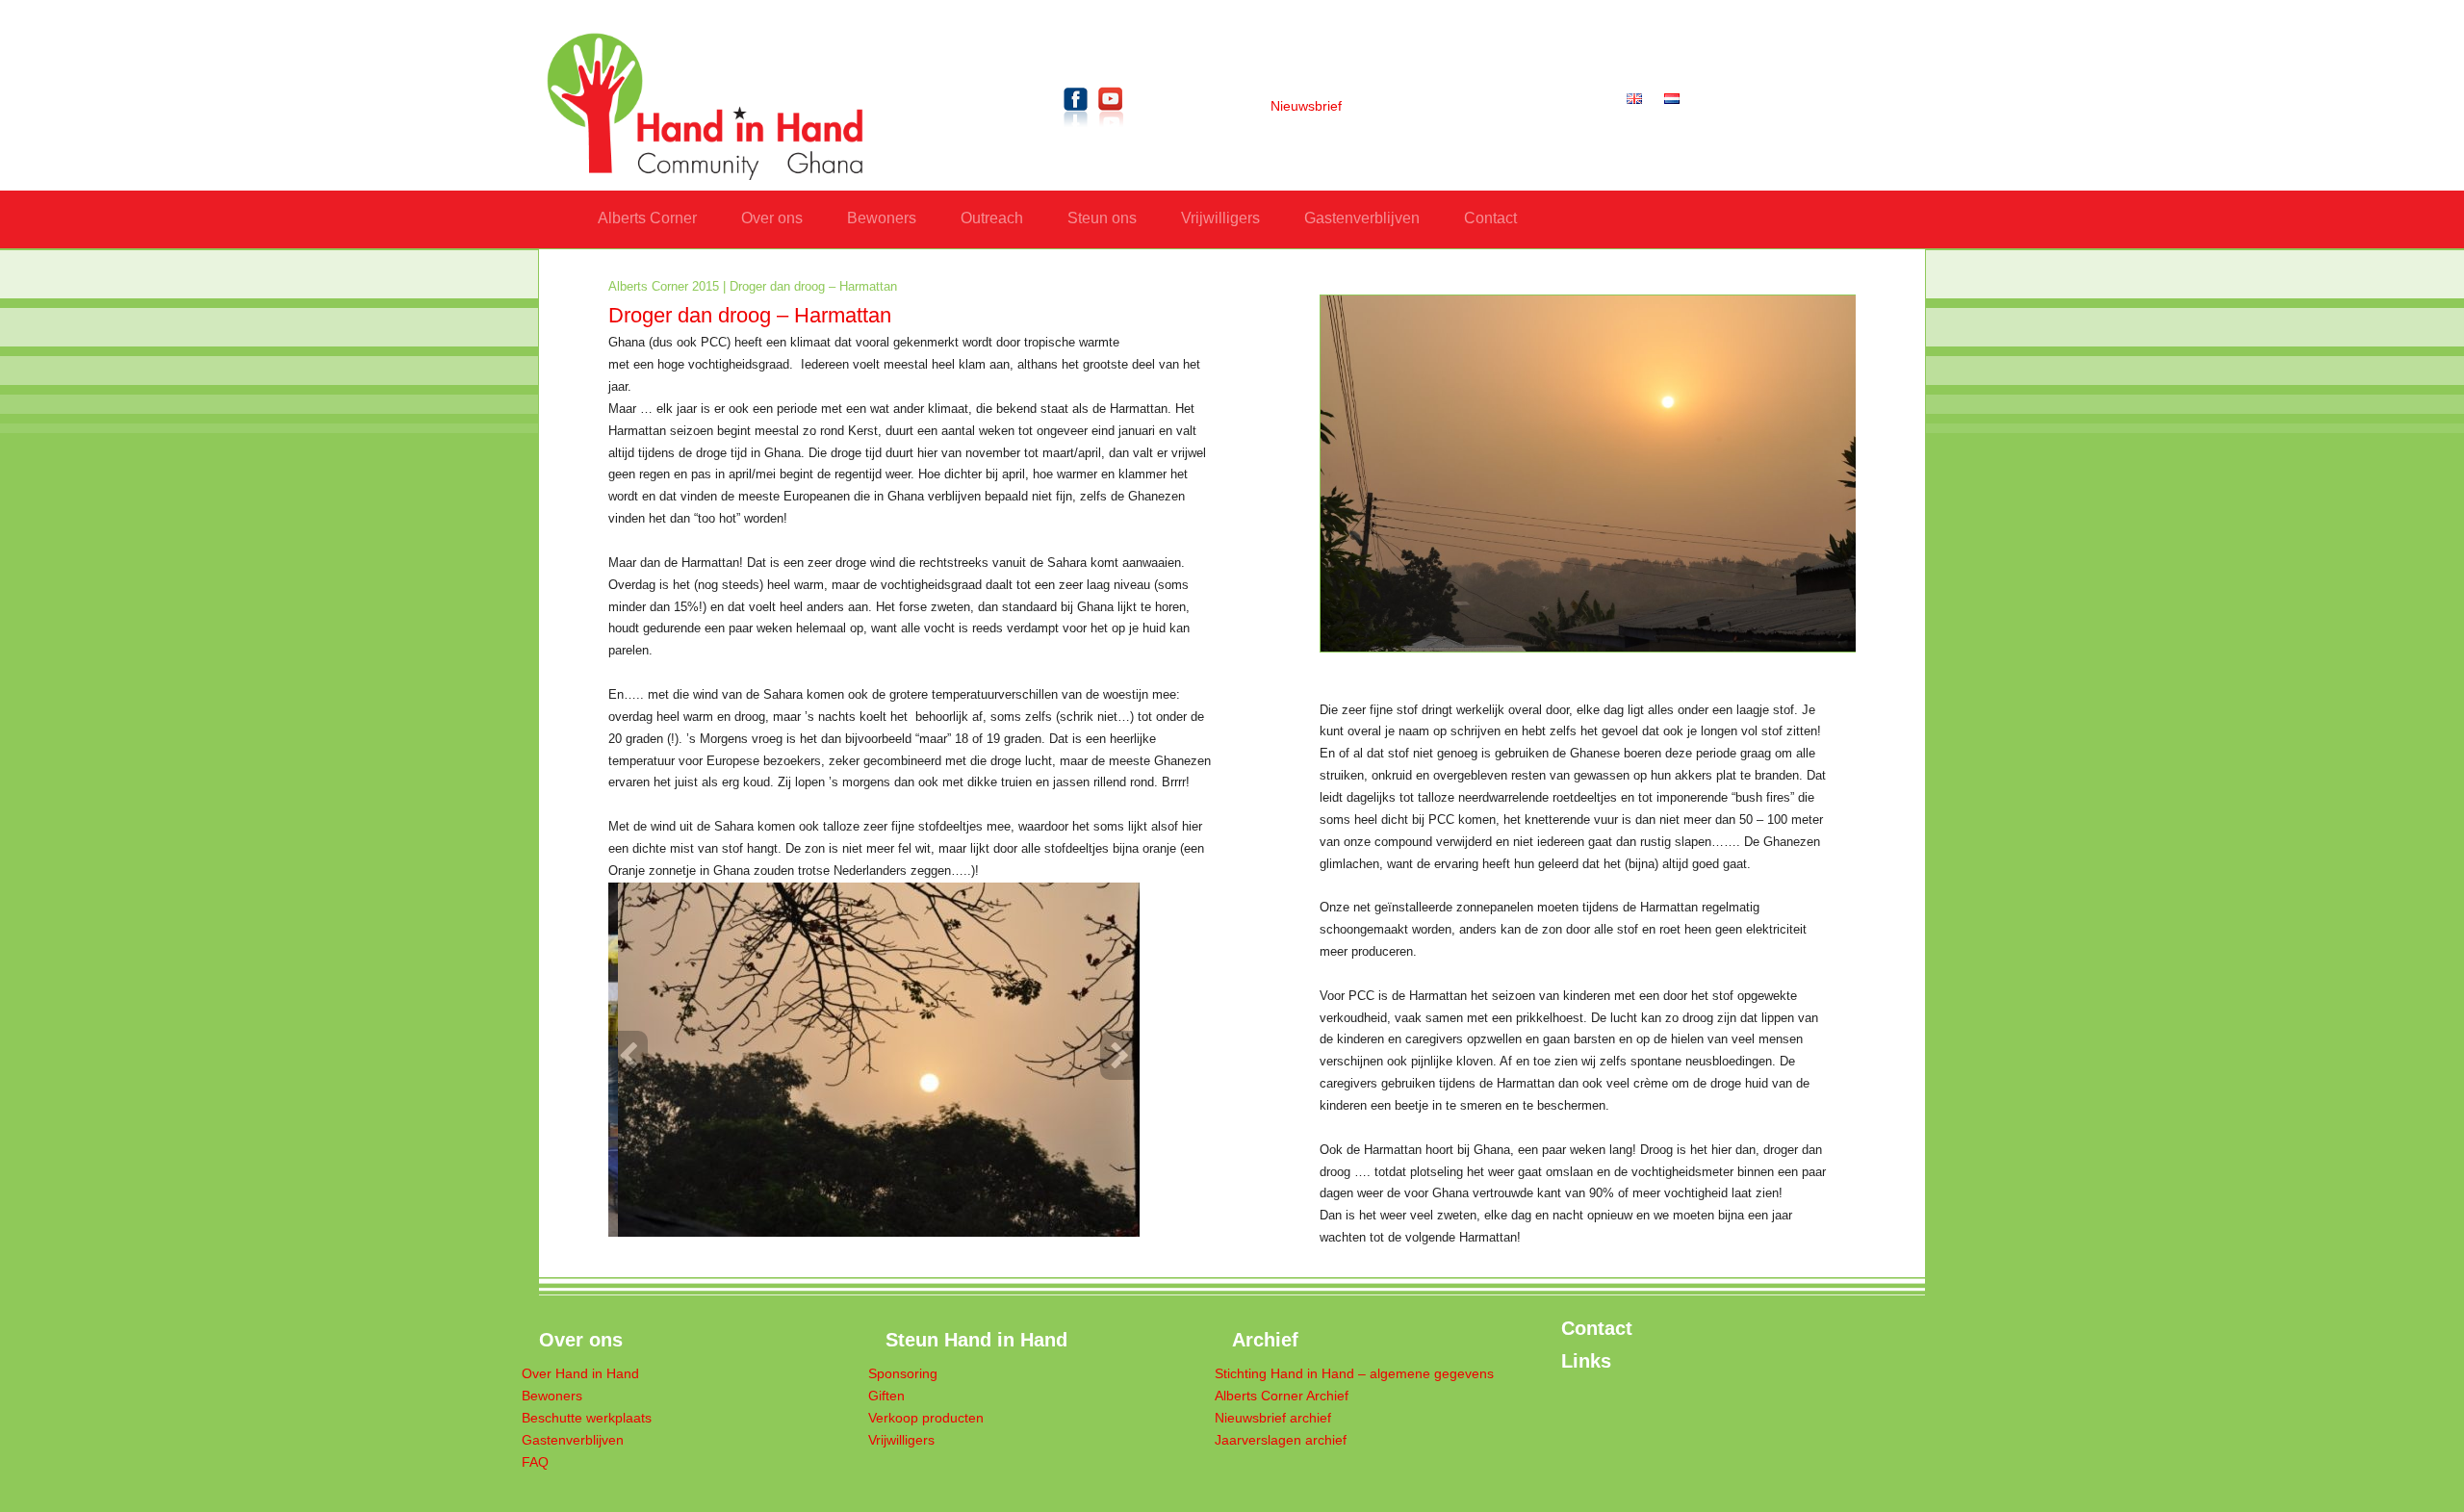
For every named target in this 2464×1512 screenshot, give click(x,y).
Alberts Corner (647, 218)
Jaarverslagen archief (1281, 1440)
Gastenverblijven (1362, 218)
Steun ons (1102, 218)
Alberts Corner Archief (1282, 1396)
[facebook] (1076, 130)
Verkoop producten (926, 1418)
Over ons (772, 218)
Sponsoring (903, 1374)
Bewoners (882, 218)
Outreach (992, 218)
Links (1586, 1361)
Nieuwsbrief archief (1273, 1418)
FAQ (535, 1462)
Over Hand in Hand (580, 1374)
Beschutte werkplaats (587, 1418)
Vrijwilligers (1220, 218)
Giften (886, 1396)
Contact (1490, 218)
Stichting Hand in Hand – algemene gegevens (1354, 1374)
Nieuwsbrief (1306, 106)
